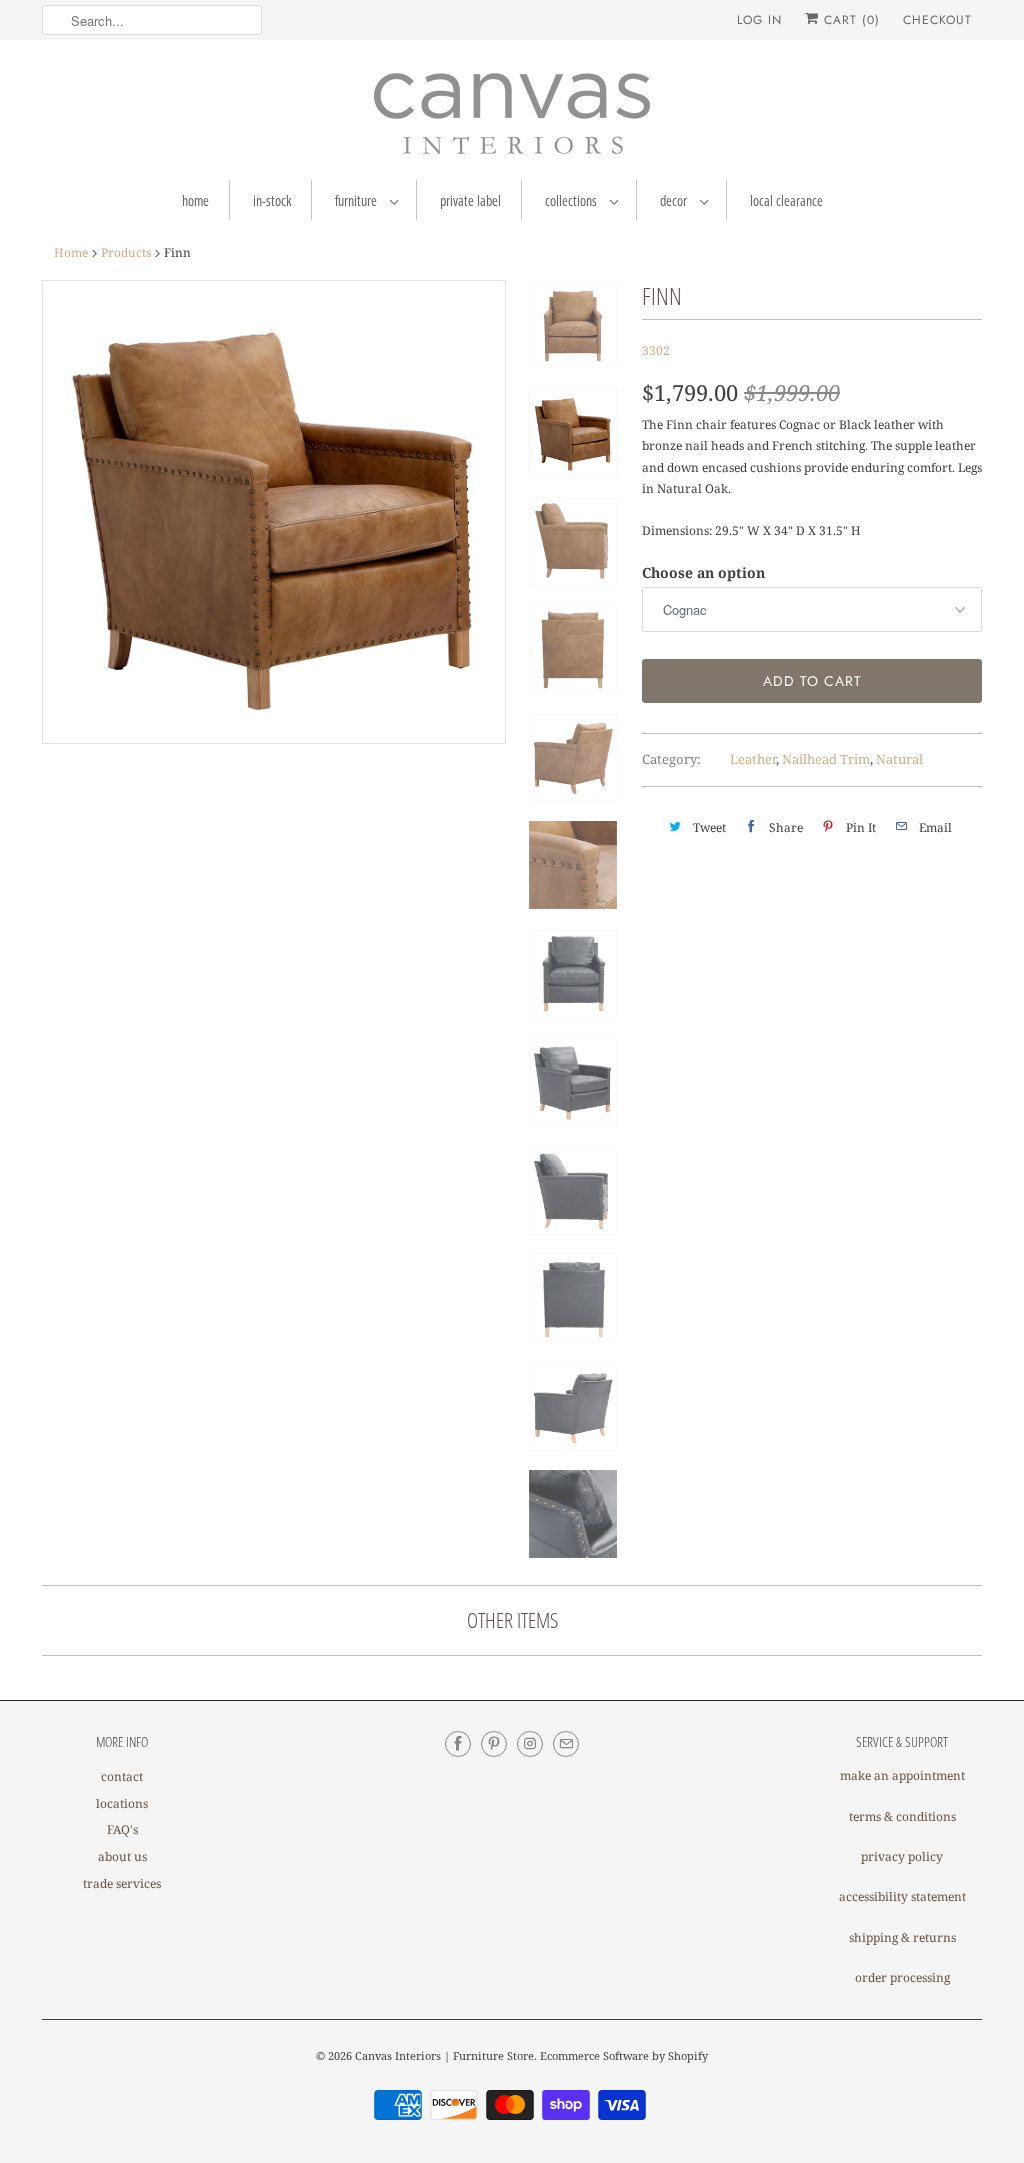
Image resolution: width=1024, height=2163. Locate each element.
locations (122, 1803)
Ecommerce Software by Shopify (624, 2055)
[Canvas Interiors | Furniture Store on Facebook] (458, 1744)
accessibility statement (902, 1896)
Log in (759, 20)
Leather (753, 759)
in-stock (272, 200)
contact (122, 1776)
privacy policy (902, 1856)
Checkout (937, 20)
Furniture (357, 200)
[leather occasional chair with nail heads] (274, 512)
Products (126, 252)
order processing (902, 1977)
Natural (899, 759)
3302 (656, 350)
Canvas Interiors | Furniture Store (444, 2055)
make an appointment (902, 1775)
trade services (122, 1883)
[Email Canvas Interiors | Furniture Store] (566, 1744)
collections (572, 200)
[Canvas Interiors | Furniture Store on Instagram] (530, 1744)
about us (122, 1856)
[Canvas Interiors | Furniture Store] (512, 115)
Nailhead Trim (826, 759)
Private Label (470, 200)
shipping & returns (902, 1937)
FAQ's (122, 1829)
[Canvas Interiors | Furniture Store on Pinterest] (494, 1744)
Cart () (849, 20)
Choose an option (703, 572)
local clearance (786, 200)
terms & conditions (902, 1816)
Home (195, 200)
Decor (675, 200)
